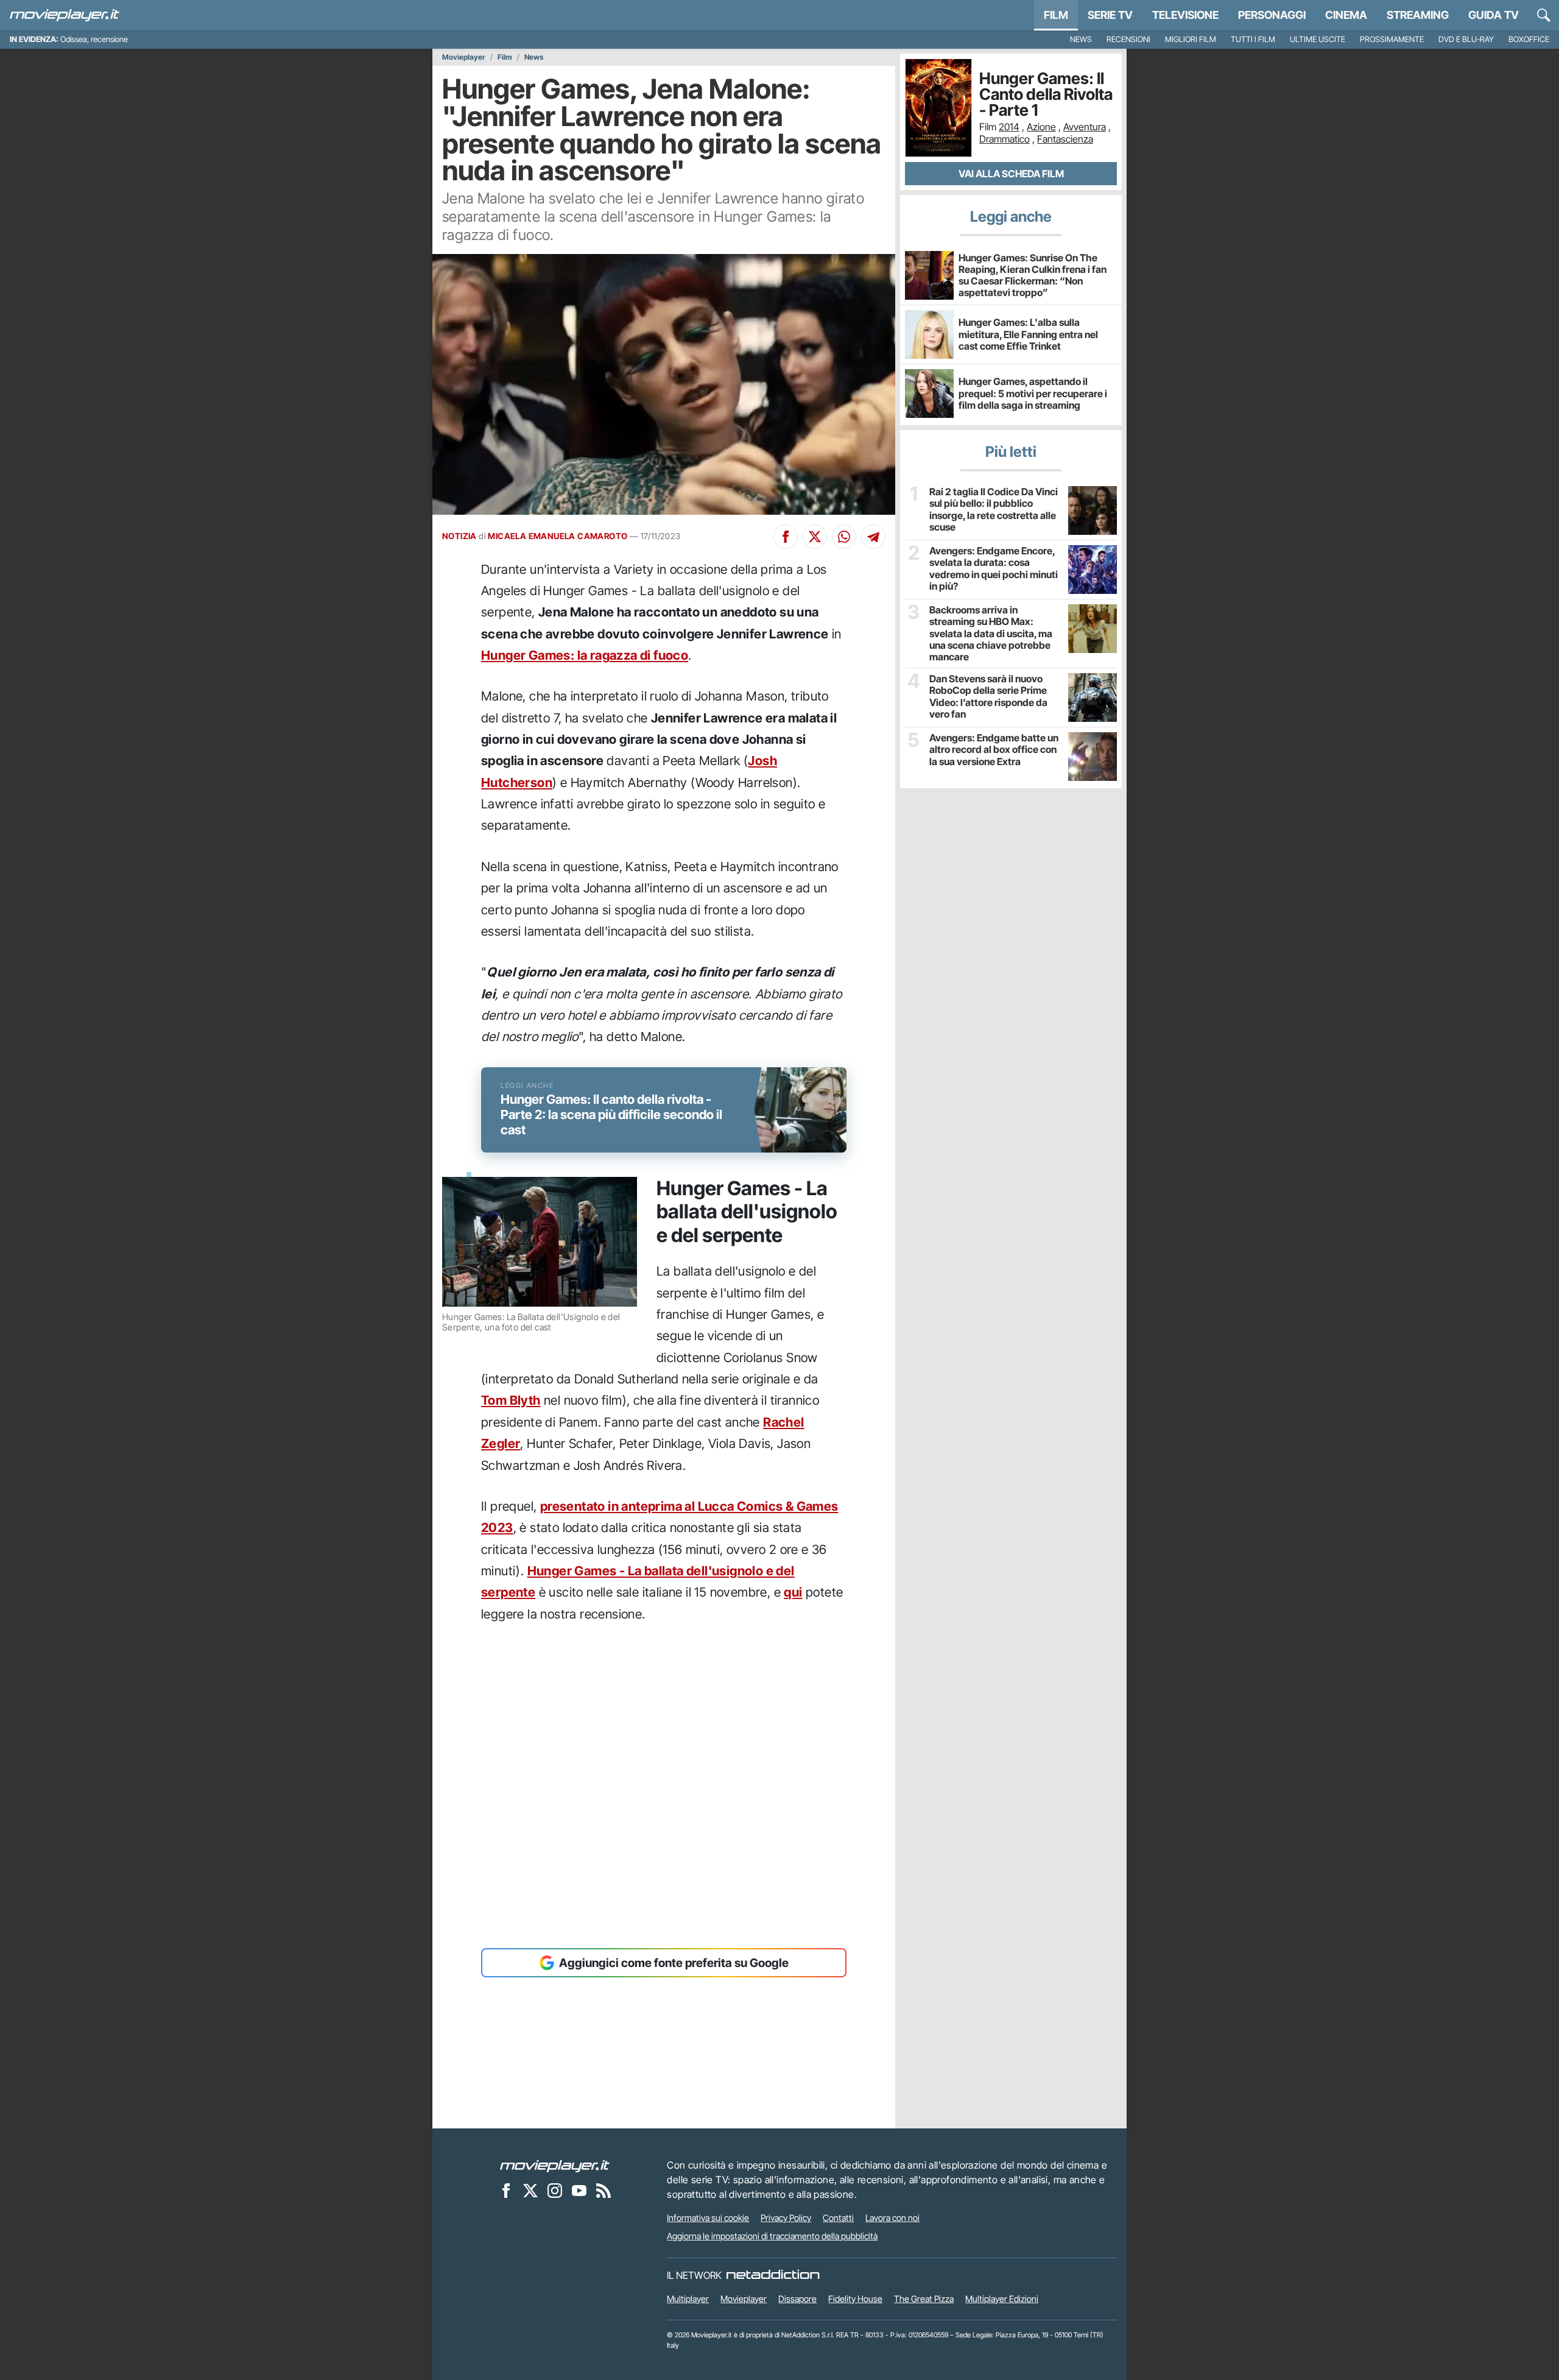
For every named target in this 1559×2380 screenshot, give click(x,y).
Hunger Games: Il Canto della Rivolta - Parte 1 (1046, 94)
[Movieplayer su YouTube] (579, 2190)
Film (1056, 15)
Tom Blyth (511, 1400)
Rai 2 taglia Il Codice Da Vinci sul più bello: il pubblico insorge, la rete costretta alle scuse (994, 510)
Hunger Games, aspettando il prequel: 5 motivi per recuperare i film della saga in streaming (1033, 393)
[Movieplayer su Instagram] (555, 2190)
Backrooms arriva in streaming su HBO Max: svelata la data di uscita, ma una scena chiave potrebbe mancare (991, 634)
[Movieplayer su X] (530, 2190)
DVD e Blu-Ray (1466, 39)
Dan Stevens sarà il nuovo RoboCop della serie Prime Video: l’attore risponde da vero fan (988, 697)
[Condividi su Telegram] (873, 537)
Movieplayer (464, 57)
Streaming (1418, 15)
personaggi (1272, 15)
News (1081, 39)
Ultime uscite (1318, 39)
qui (793, 1592)
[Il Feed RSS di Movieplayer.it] (604, 2190)
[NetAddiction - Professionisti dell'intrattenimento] (773, 2275)
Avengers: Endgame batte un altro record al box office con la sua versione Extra (994, 750)
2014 (1009, 127)
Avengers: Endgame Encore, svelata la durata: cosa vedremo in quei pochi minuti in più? (994, 569)
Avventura (1085, 127)
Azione (1041, 127)
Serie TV (1110, 15)
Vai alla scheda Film (1011, 174)
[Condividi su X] (815, 537)
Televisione (1185, 15)
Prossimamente (1392, 39)
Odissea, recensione (94, 39)
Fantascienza (1065, 139)
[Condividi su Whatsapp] (844, 537)
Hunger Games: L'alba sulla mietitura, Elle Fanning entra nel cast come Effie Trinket (1028, 334)
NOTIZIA (459, 536)
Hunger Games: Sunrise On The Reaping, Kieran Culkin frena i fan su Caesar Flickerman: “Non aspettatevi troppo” (1033, 275)
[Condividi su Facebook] (786, 537)
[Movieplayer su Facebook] (506, 2190)
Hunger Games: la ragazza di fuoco (585, 655)
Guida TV (1494, 15)
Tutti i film (1253, 39)
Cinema (1346, 15)
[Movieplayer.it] (65, 15)
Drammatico (1005, 139)
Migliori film (1191, 39)
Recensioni (1128, 39)
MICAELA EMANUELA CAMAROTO (558, 536)
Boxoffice (1529, 39)
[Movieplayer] (555, 2165)
